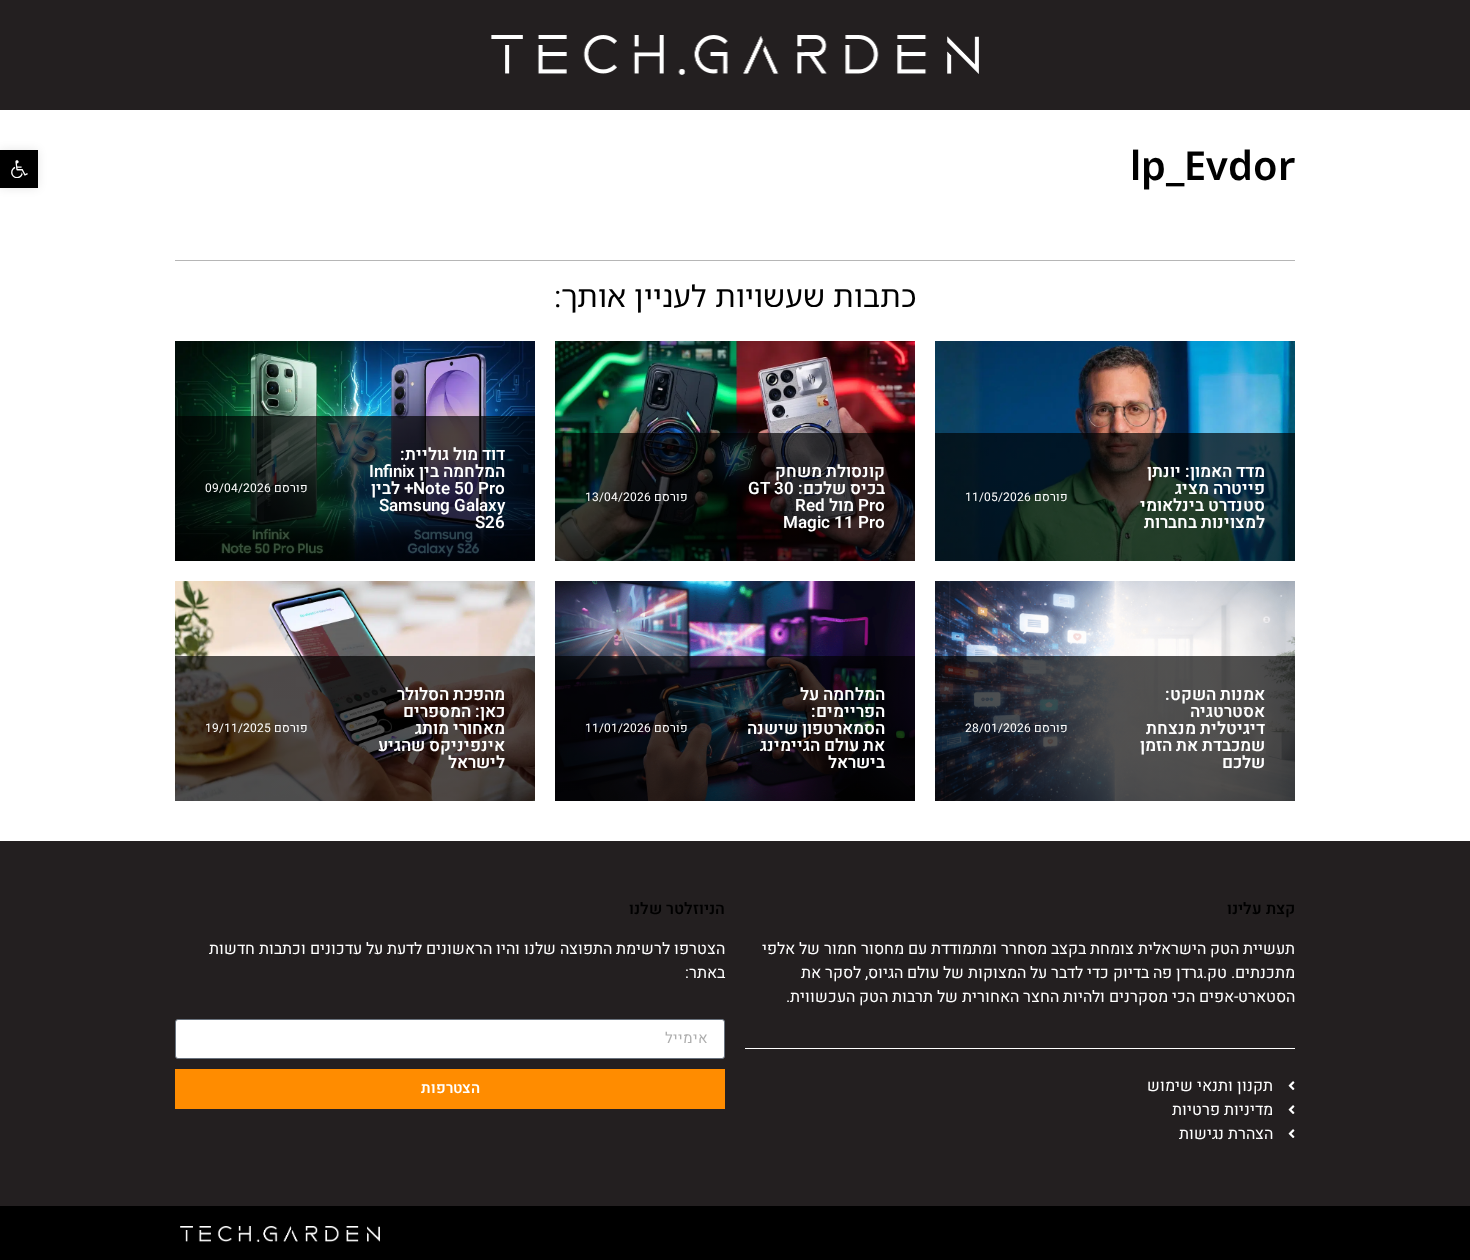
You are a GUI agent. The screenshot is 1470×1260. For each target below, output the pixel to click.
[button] (19, 169)
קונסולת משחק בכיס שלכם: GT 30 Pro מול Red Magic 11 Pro (816, 497)
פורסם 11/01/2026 (636, 728)
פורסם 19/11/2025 (256, 728)
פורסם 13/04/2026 (636, 497)
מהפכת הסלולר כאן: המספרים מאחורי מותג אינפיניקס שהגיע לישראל (441, 728)
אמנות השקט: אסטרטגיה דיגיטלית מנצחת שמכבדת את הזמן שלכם (1202, 728)
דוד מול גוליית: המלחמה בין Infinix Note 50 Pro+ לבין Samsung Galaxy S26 (437, 488)
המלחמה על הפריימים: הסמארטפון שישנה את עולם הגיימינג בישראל (816, 728)
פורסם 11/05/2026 (1016, 497)
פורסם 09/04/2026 (256, 488)
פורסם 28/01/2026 (1016, 728)
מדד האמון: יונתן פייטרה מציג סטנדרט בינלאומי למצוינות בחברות (1202, 497)
